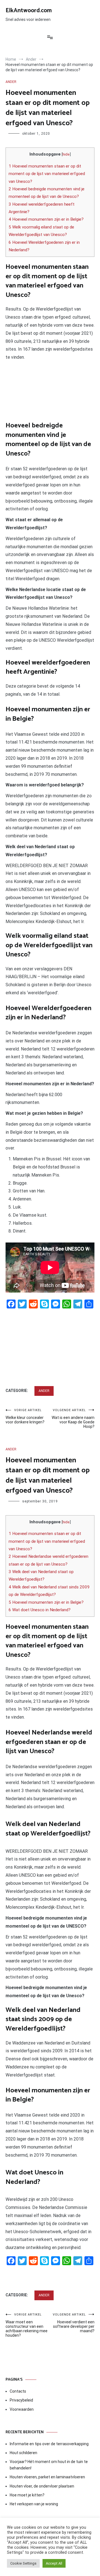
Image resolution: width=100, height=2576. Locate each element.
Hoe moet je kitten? (27, 2495)
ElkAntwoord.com (29, 11)
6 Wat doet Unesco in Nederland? (40, 1610)
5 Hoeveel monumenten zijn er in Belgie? (46, 1602)
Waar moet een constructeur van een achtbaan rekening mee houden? (27, 2325)
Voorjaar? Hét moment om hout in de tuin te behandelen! (49, 2465)
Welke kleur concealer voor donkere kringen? (25, 1416)
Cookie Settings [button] (23, 2563)
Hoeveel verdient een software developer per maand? (74, 2323)
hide (66, 154)
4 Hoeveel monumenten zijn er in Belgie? (46, 219)
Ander (11, 82)
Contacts (18, 2391)
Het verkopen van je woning (34, 2504)
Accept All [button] (54, 2563)
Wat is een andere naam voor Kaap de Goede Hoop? (73, 1419)
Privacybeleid (21, 2400)
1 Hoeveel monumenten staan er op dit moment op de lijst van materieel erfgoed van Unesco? (47, 174)
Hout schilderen (23, 2453)
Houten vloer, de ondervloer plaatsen (42, 2486)
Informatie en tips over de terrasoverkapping (49, 2444)
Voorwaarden (22, 2409)
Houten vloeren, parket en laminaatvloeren (47, 2477)
